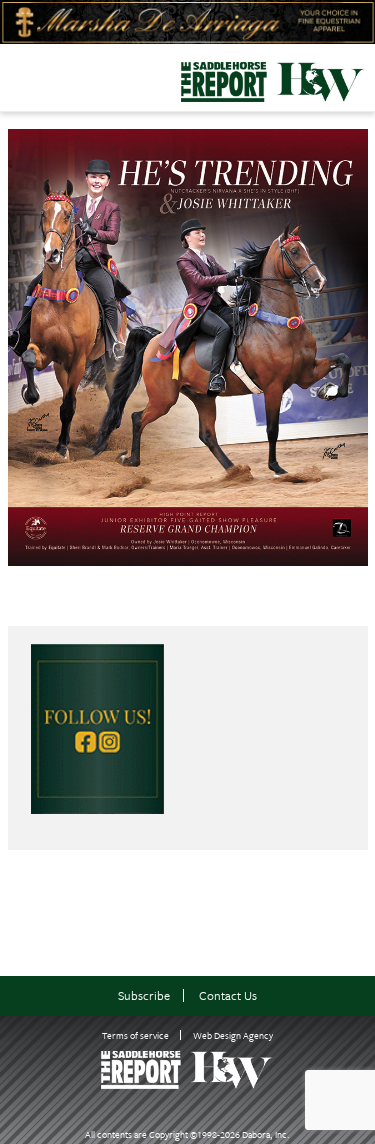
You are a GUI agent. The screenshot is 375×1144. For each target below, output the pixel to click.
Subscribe (144, 995)
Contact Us (228, 995)
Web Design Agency (233, 1035)
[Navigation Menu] (13, 76)
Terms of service (135, 1035)
